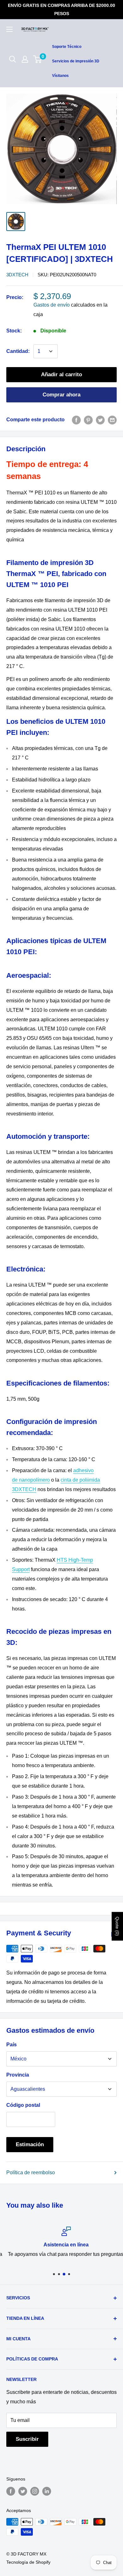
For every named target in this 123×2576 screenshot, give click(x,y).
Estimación (30, 2144)
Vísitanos (60, 76)
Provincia (18, 2075)
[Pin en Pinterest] (88, 420)
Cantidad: (18, 351)
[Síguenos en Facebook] (11, 2491)
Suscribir (27, 2439)
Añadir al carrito (61, 375)
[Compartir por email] (112, 420)
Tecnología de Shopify (28, 2562)
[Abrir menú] (9, 29)
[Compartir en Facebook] (76, 420)
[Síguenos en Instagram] (35, 2491)
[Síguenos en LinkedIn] (47, 2491)
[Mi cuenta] (25, 59)
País (12, 2045)
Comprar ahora (61, 395)
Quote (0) (117, 1926)
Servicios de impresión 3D (76, 61)
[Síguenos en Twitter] (23, 2491)
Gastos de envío (52, 305)
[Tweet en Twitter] (100, 420)
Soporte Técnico (67, 47)
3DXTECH (17, 275)
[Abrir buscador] (13, 59)
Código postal (23, 2105)
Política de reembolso (31, 2173)
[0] (38, 59)
